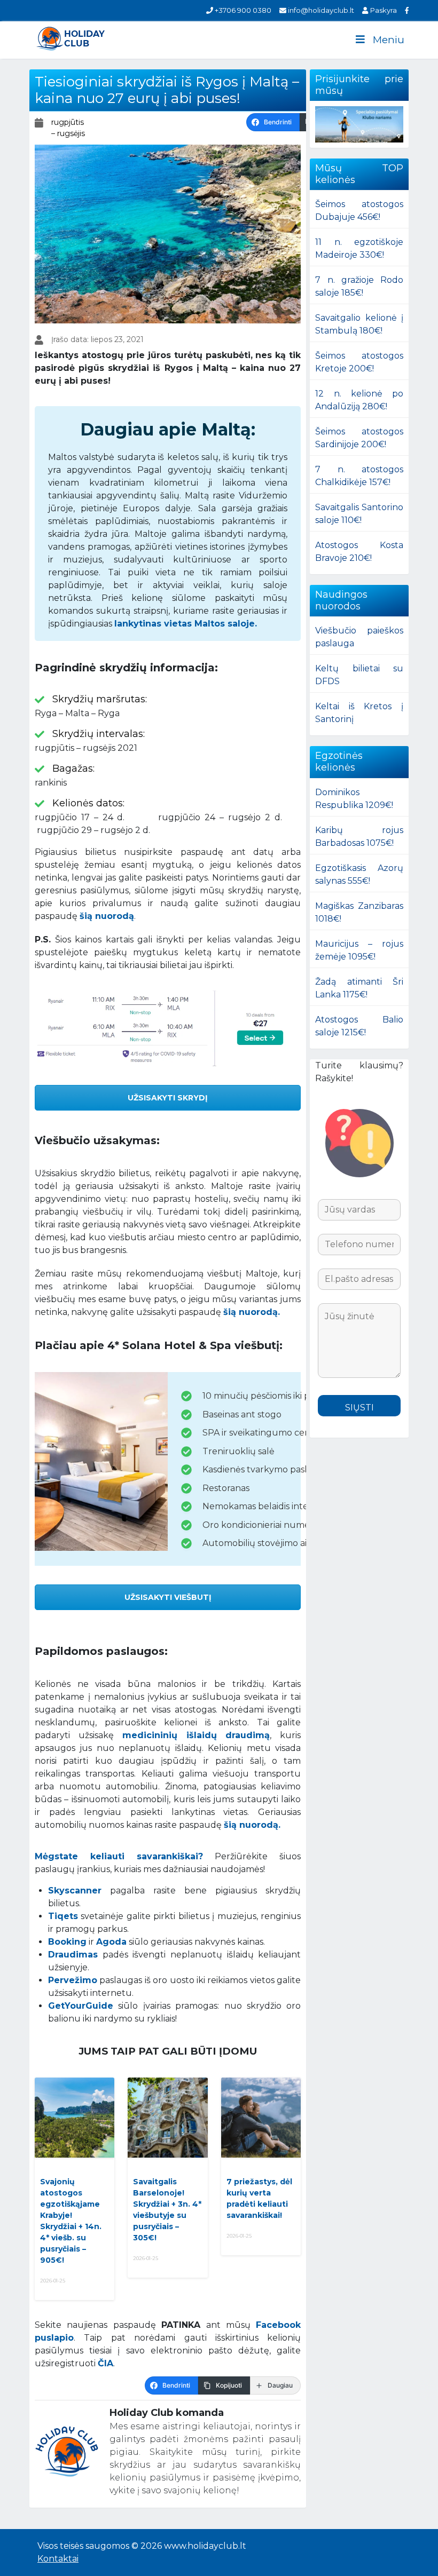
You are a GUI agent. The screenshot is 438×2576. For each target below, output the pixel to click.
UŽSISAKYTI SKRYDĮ (168, 1098)
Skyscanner (75, 1891)
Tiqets (63, 1916)
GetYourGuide (81, 2006)
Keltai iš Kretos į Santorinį (359, 713)
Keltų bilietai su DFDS (359, 675)
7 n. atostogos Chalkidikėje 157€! (359, 476)
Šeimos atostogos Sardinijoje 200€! (359, 438)
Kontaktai (58, 2559)
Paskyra (382, 10)
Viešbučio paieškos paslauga (359, 637)
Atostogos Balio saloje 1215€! (359, 1026)
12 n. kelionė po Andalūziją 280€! (359, 400)
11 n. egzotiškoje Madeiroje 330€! (359, 248)
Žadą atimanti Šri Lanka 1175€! (359, 988)
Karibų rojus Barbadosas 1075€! (359, 837)
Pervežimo (73, 1980)
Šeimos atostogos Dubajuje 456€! (359, 211)
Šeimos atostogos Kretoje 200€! (359, 362)
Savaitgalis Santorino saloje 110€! (359, 514)
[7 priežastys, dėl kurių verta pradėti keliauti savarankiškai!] (261, 2118)
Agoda (111, 1942)
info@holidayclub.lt (320, 10)
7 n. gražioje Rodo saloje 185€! (359, 286)
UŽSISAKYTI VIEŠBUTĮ (168, 1597)
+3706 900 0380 (242, 10)
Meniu (389, 40)
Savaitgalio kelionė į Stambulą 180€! (359, 324)
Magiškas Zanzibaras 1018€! (359, 912)
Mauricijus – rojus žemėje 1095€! (359, 950)
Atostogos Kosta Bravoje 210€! (359, 552)
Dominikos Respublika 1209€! (354, 799)
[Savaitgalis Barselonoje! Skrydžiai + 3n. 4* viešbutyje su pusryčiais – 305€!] (167, 2118)
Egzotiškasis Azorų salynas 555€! (359, 874)
